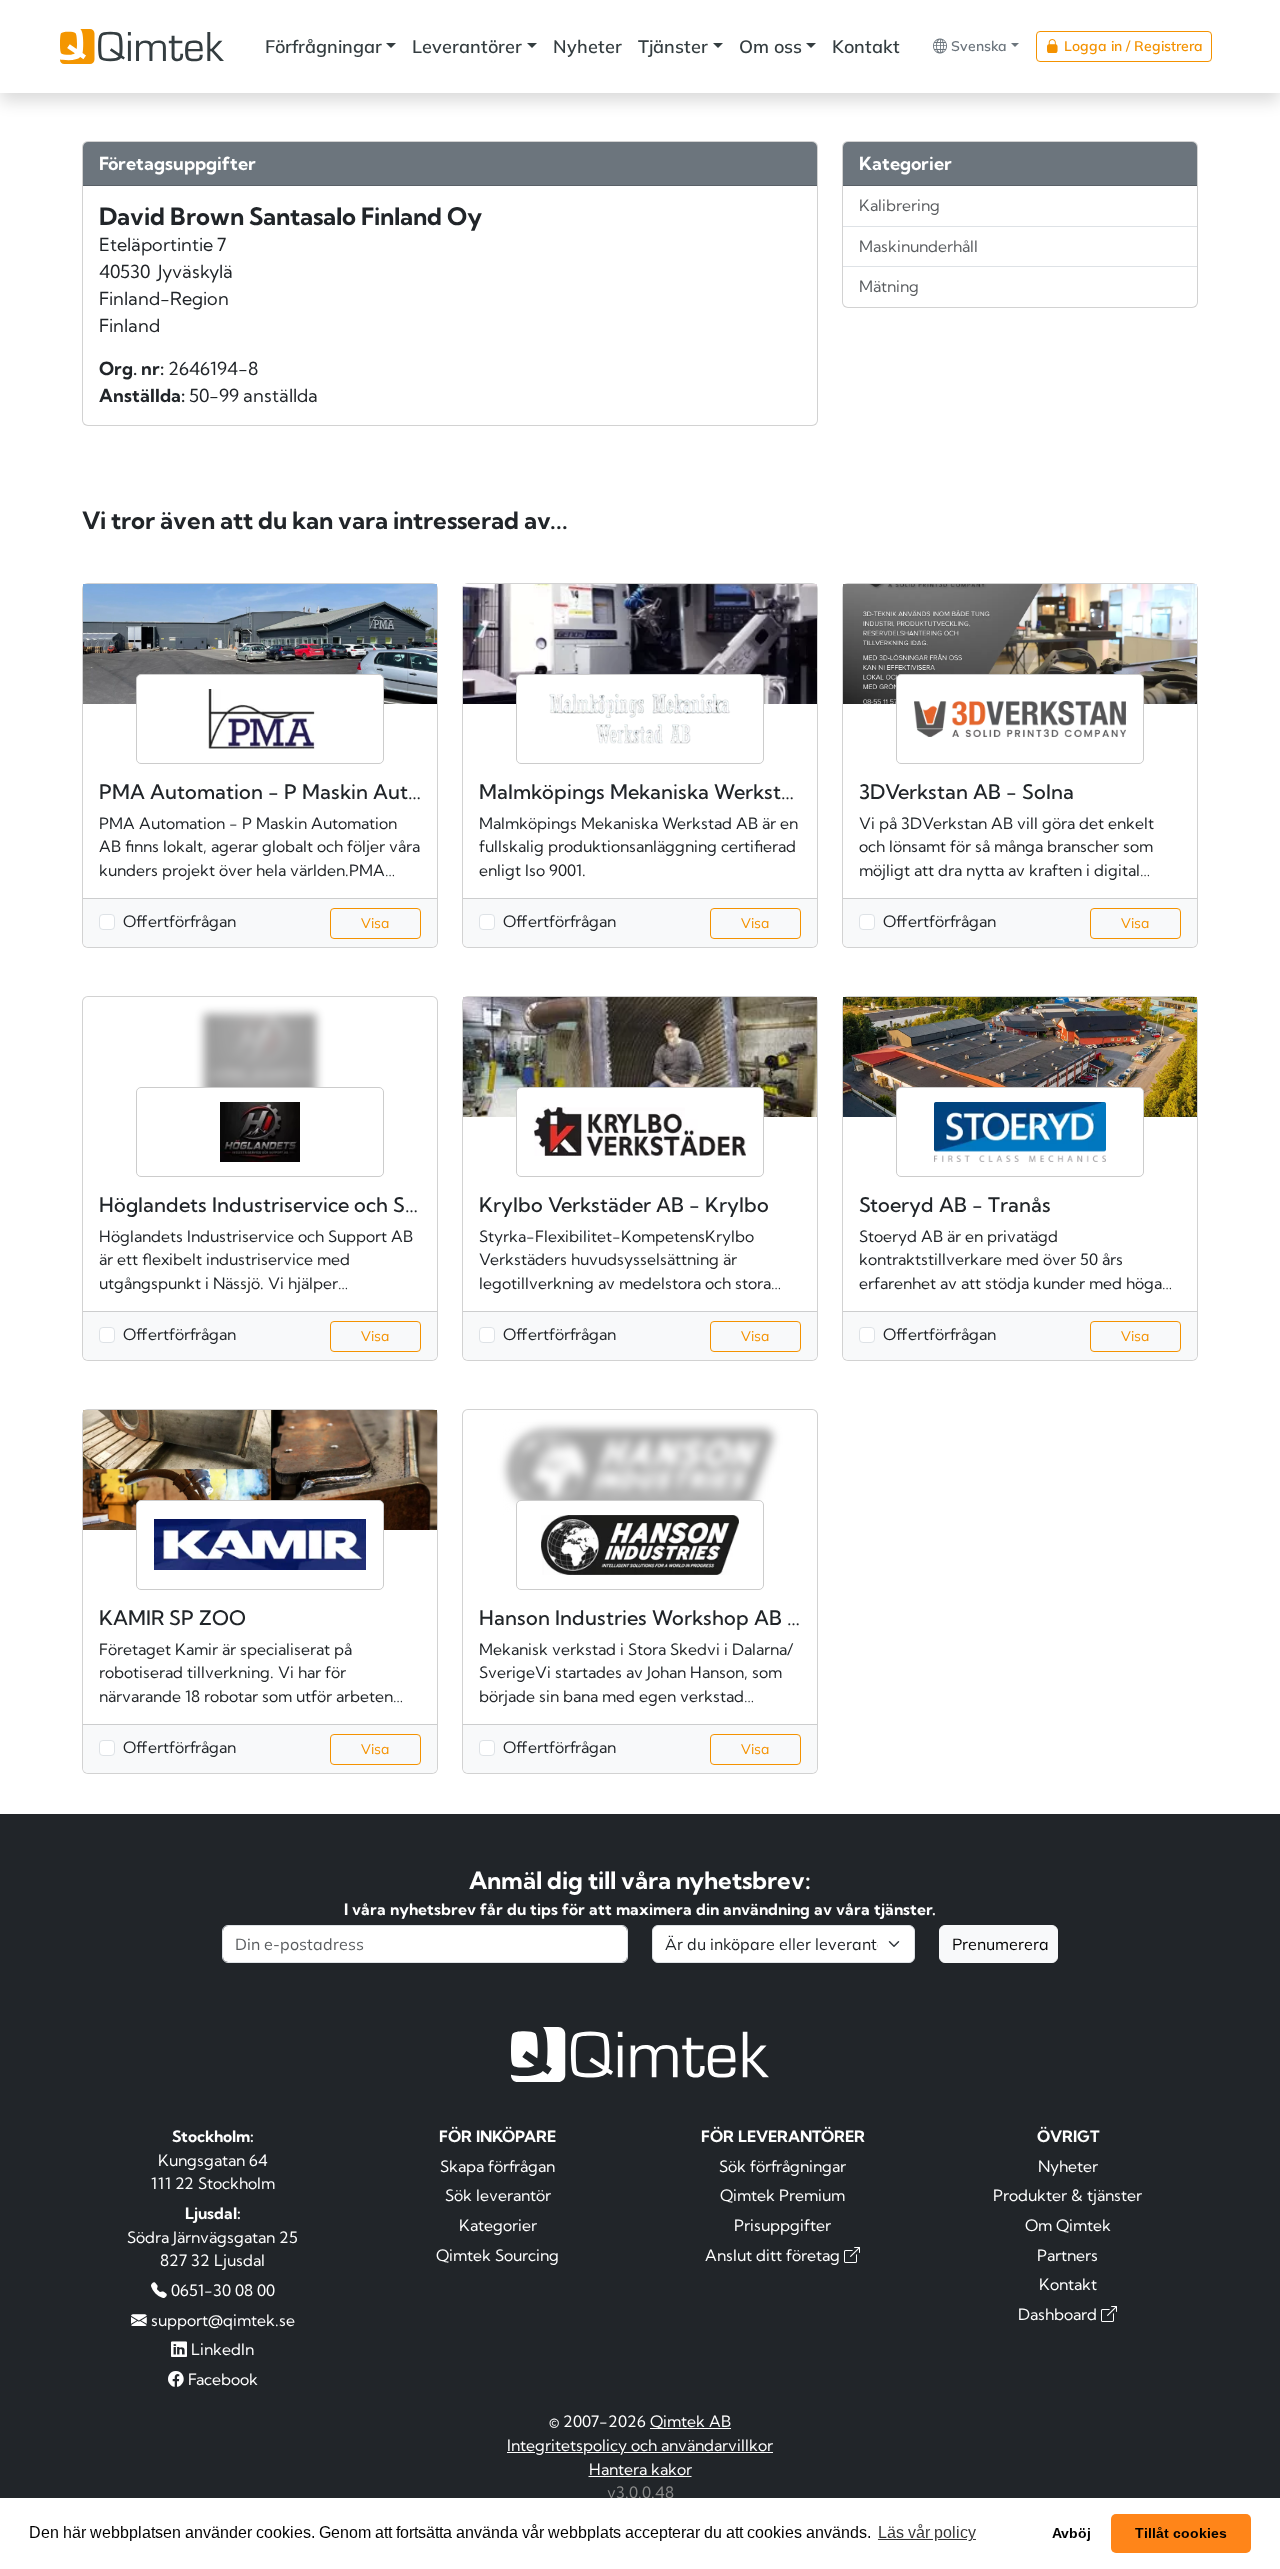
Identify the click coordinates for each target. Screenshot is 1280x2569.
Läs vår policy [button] (927, 2532)
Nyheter (587, 46)
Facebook (221, 2379)
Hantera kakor (640, 2469)
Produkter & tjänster (1067, 2195)
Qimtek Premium (782, 2195)
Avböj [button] (1071, 2533)
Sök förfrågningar (782, 2166)
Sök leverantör (498, 2195)
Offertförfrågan (179, 921)
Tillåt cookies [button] (1181, 2533)
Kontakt (866, 46)
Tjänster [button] (673, 46)
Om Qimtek (1068, 2225)
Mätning (889, 286)
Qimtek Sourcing (497, 2255)
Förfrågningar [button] (323, 46)
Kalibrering (899, 205)
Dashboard (1059, 2314)
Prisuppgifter (782, 2225)
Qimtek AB (690, 2421)
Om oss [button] (770, 46)
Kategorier (498, 2225)
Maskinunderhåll (918, 246)
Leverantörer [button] (467, 46)
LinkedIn (220, 2349)
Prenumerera (1000, 1944)
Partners (1067, 2255)
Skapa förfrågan (497, 2166)
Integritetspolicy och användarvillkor (640, 2445)
